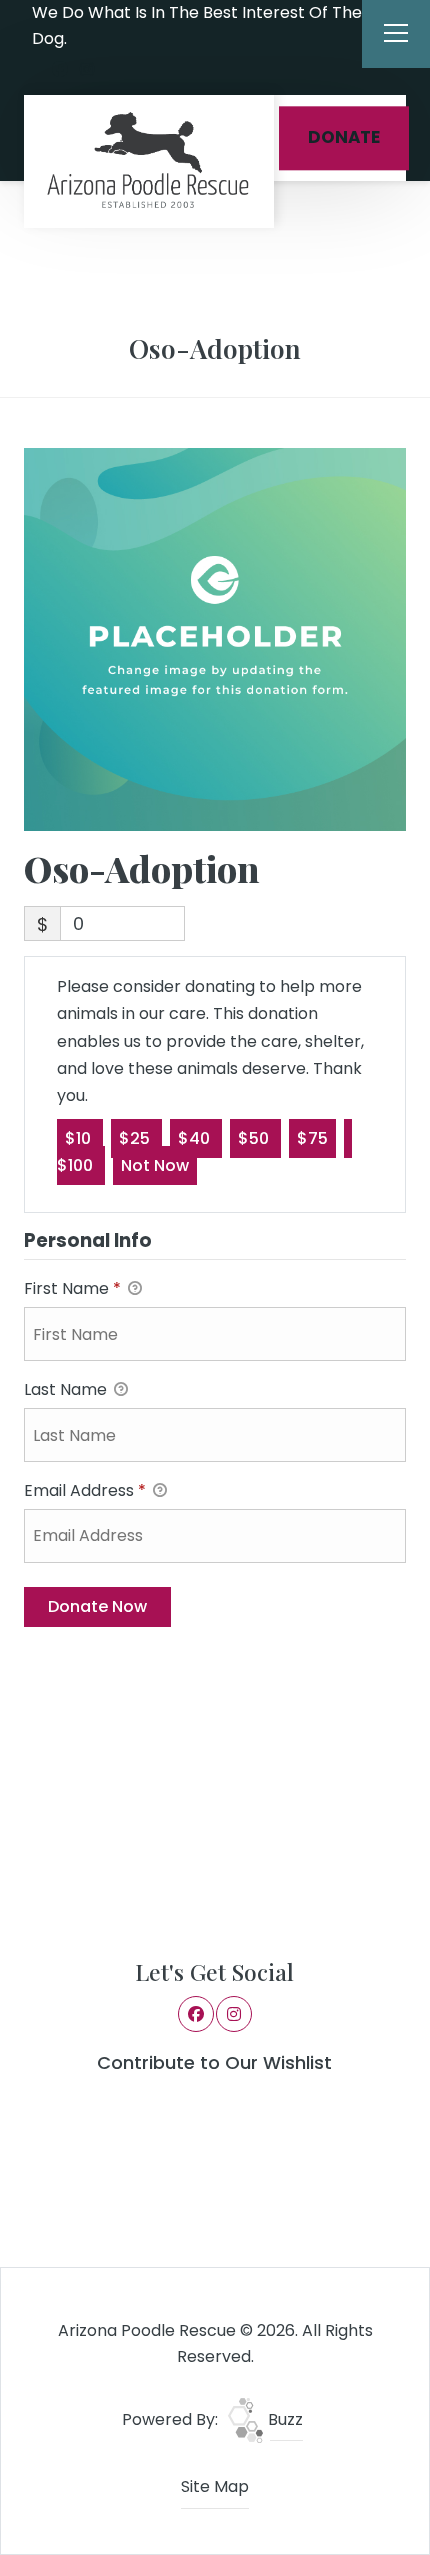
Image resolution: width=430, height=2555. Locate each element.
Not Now (155, 1165)
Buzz (283, 2419)
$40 (196, 1138)
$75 (312, 1138)
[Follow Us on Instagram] (87, 70)
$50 (255, 1138)
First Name (72, 1288)
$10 (80, 1138)
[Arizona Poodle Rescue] (149, 161)
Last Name (67, 1389)
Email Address (85, 1490)
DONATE (344, 138)
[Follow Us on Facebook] (60, 70)
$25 (136, 1138)
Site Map (215, 2486)
